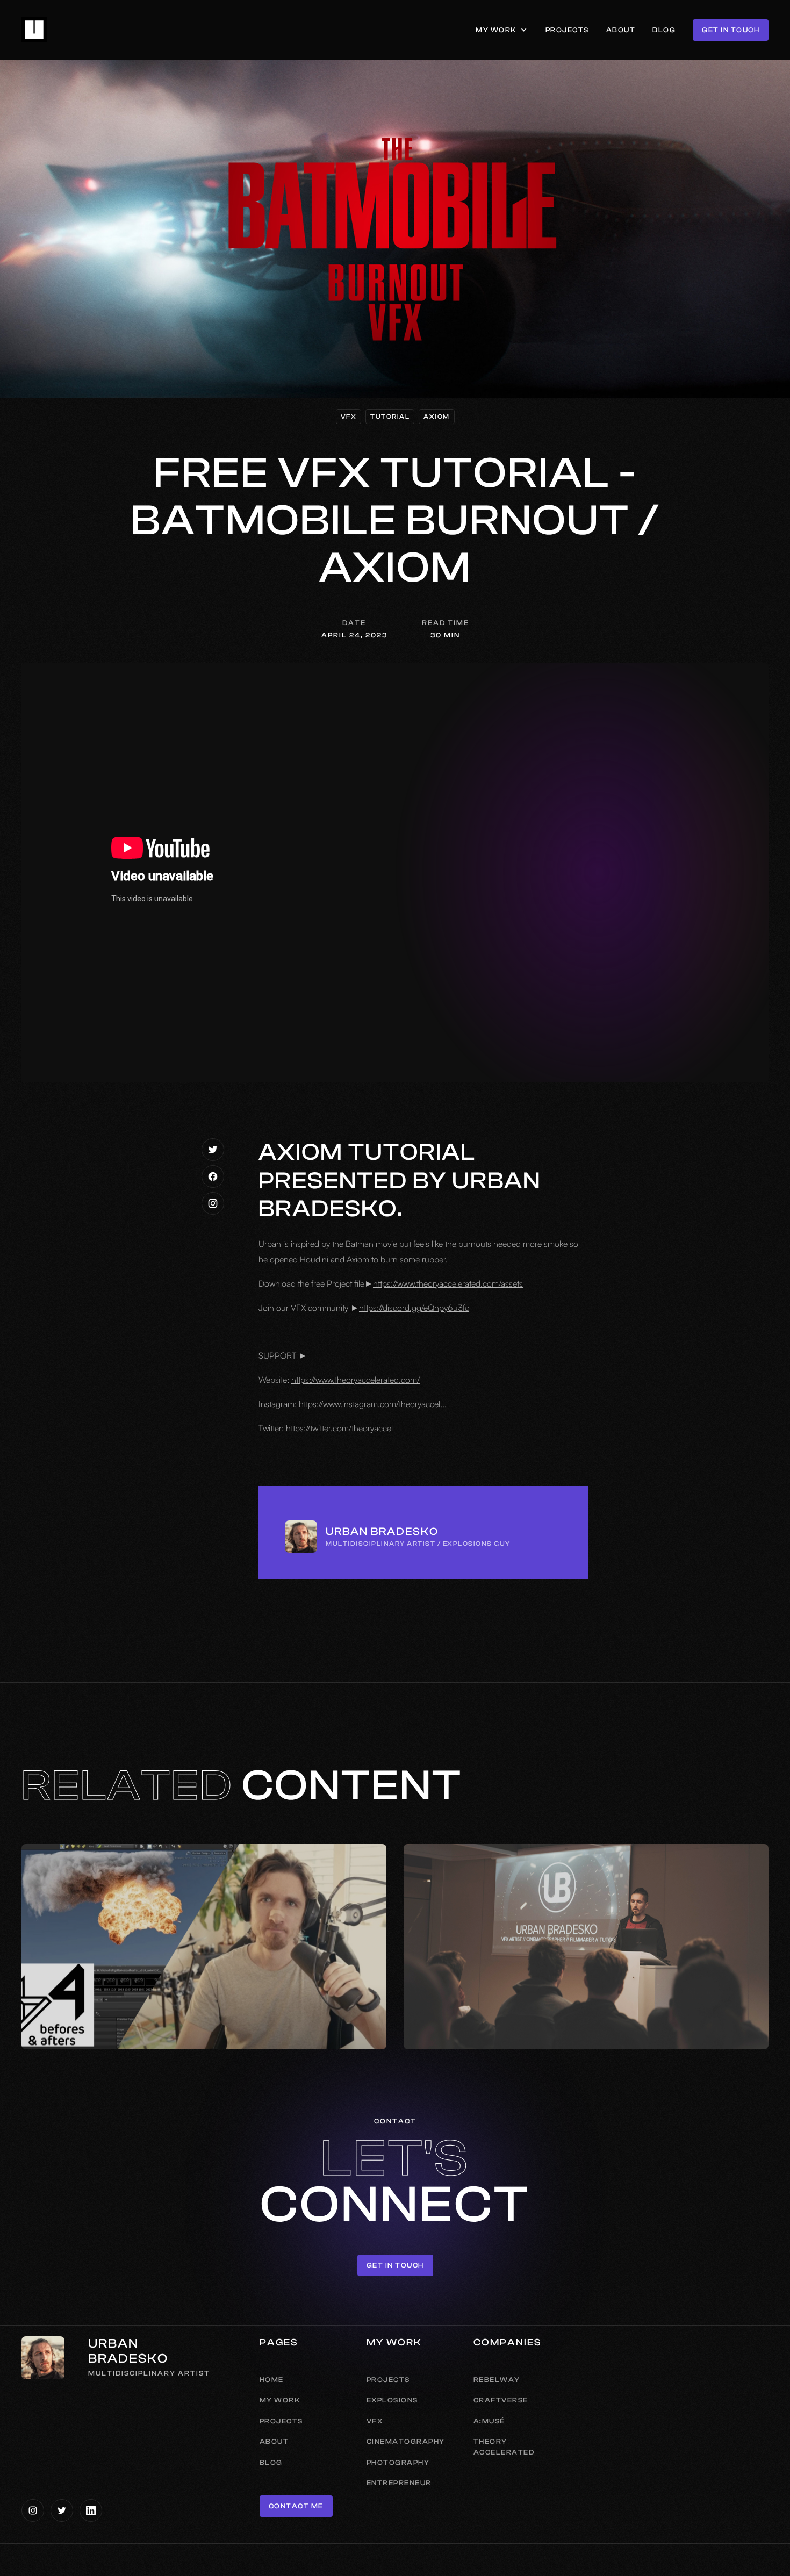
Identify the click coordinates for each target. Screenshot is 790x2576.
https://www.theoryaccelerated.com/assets (448, 1283)
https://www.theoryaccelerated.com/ (355, 1380)
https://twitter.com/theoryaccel (339, 1428)
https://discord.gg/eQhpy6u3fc (414, 1308)
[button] (502, 30)
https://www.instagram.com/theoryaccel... (373, 1404)
